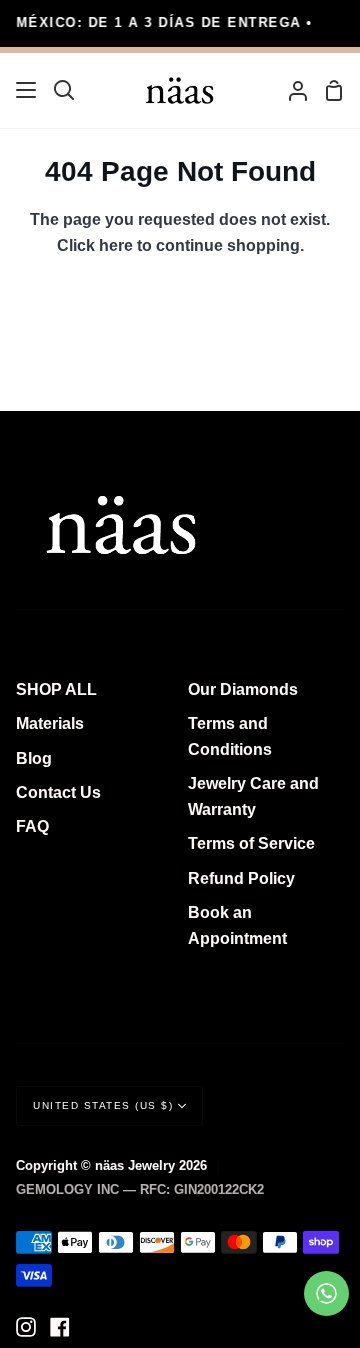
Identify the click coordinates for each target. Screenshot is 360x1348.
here (116, 245)
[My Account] (290, 90)
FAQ (32, 826)
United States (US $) (103, 1105)
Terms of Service (251, 843)
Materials (50, 723)
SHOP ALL (56, 689)
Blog (34, 758)
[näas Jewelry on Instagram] (26, 1327)
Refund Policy (241, 878)
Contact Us (58, 792)
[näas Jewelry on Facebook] (60, 1327)
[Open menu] (27, 90)
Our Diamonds (243, 689)
